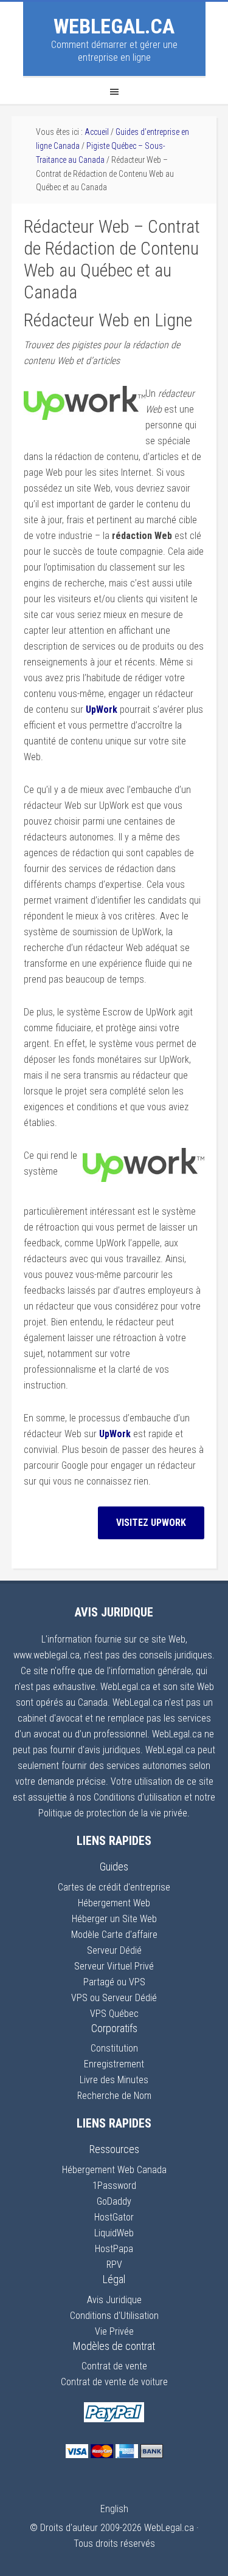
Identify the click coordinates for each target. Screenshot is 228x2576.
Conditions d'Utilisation (114, 2316)
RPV (114, 2265)
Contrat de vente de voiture (114, 2382)
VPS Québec (114, 2014)
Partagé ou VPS (114, 1982)
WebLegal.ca (114, 26)
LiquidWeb (114, 2233)
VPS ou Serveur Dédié (114, 1998)
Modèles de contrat (114, 2346)
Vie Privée (114, 2331)
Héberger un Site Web (114, 1919)
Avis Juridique (114, 2300)
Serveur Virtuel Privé (114, 1966)
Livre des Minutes (114, 2080)
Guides (114, 1867)
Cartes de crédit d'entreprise (114, 1887)
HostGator (114, 2217)
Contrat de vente (114, 2366)
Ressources (114, 2149)
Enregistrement (114, 2064)
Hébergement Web (114, 1903)
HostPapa (114, 2249)
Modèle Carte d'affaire (114, 1935)
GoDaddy (114, 2201)
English (114, 2509)
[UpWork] (85, 417)
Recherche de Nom (114, 2096)
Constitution (114, 2048)
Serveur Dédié (114, 1950)
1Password (114, 2186)
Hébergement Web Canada (114, 2170)
